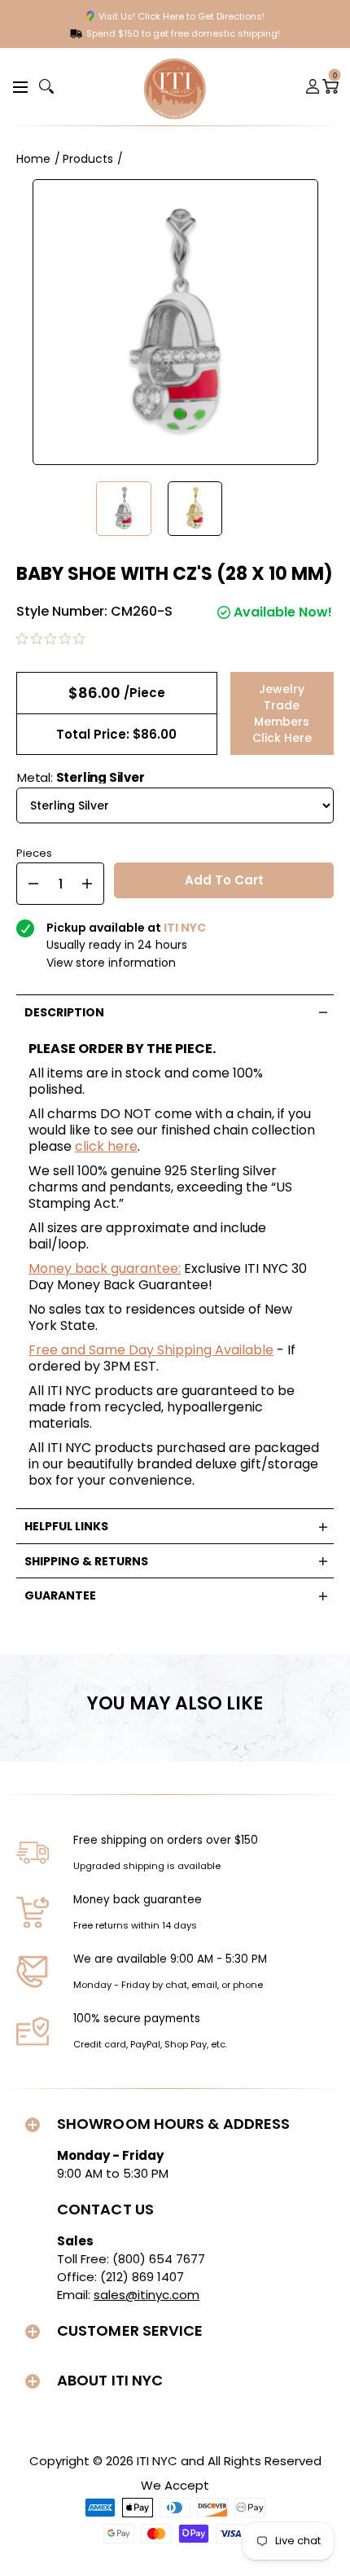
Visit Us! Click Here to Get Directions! (182, 16)
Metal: (81, 777)
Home (33, 159)
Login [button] (313, 86)
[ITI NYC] (175, 87)
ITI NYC (157, 2461)
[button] (18, 86)
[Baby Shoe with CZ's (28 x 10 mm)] (124, 509)
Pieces (34, 851)
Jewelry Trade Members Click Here (282, 713)
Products (88, 159)
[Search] (46, 86)
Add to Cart (224, 880)
